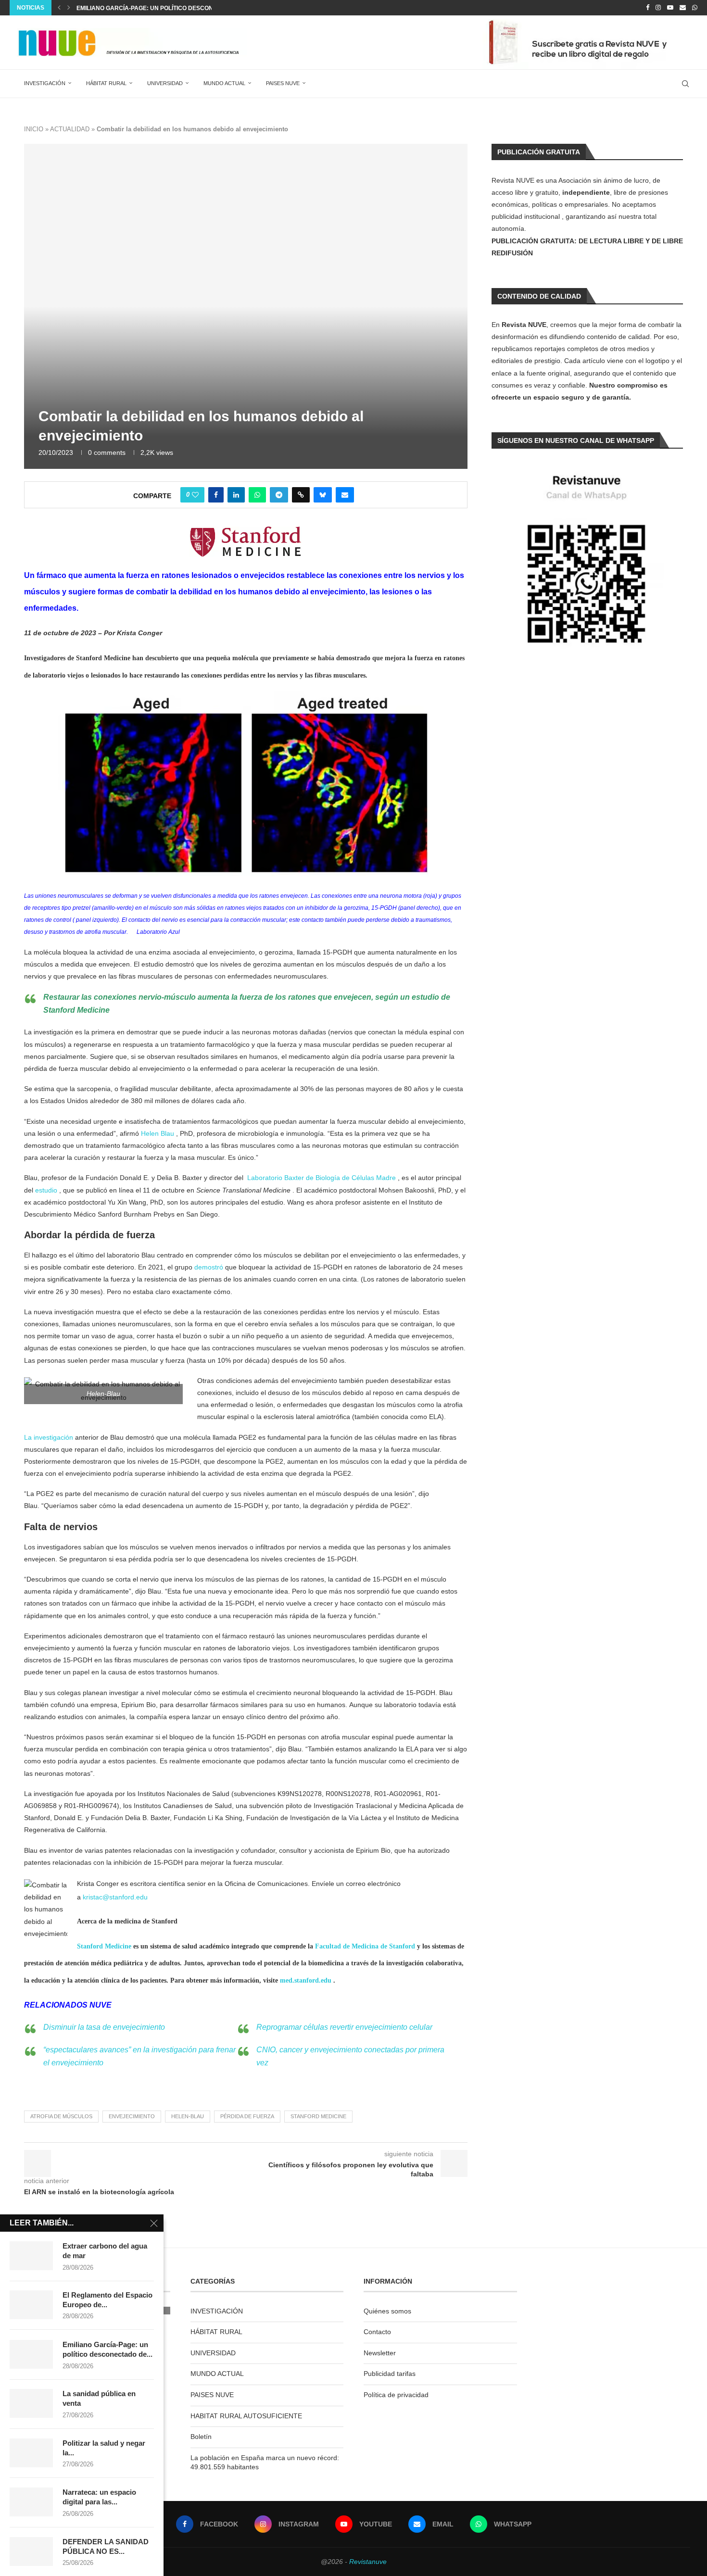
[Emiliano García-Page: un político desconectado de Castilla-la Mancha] (31, 2354)
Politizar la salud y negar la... (104, 2448)
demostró (209, 1267)
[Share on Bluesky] (323, 495)
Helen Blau (158, 1133)
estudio (46, 1190)
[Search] (685, 84)
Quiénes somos (387, 2311)
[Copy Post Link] (301, 495)
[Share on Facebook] (216, 495)
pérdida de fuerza (247, 2116)
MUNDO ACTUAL (224, 83)
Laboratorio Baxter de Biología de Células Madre (322, 1178)
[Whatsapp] (695, 8)
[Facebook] (648, 8)
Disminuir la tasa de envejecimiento (104, 2027)
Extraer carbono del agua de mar (105, 2251)
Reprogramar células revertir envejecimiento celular (344, 2027)
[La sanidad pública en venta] (31, 2403)
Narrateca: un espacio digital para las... (99, 2497)
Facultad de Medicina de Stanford (365, 1946)
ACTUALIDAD (70, 129)
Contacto (377, 2332)
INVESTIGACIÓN (45, 83)
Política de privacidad (396, 2395)
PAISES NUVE (283, 83)
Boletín (201, 2437)
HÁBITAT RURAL (106, 83)
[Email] (683, 8)
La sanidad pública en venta (123, 8)
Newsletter (380, 2353)
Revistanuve (368, 2562)
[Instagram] (658, 8)
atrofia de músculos (61, 2116)
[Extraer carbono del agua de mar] (31, 2256)
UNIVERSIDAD (165, 83)
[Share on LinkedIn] (236, 495)
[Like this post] (195, 495)
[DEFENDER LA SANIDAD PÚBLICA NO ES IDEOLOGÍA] (31, 2551)
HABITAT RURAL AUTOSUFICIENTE (246, 2416)
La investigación (49, 1437)
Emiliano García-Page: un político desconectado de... (107, 2349)
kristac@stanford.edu (115, 1897)
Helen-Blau (188, 2116)
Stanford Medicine (104, 1946)
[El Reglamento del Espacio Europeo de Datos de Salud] (31, 2305)
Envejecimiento (132, 2116)
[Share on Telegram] (279, 495)
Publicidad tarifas (390, 2374)
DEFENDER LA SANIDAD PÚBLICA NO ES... (106, 2546)
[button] (59, 8)
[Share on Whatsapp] (257, 495)
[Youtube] (670, 8)
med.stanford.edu (306, 1980)
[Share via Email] (345, 495)
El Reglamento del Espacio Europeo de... (107, 2300)
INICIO (34, 129)
